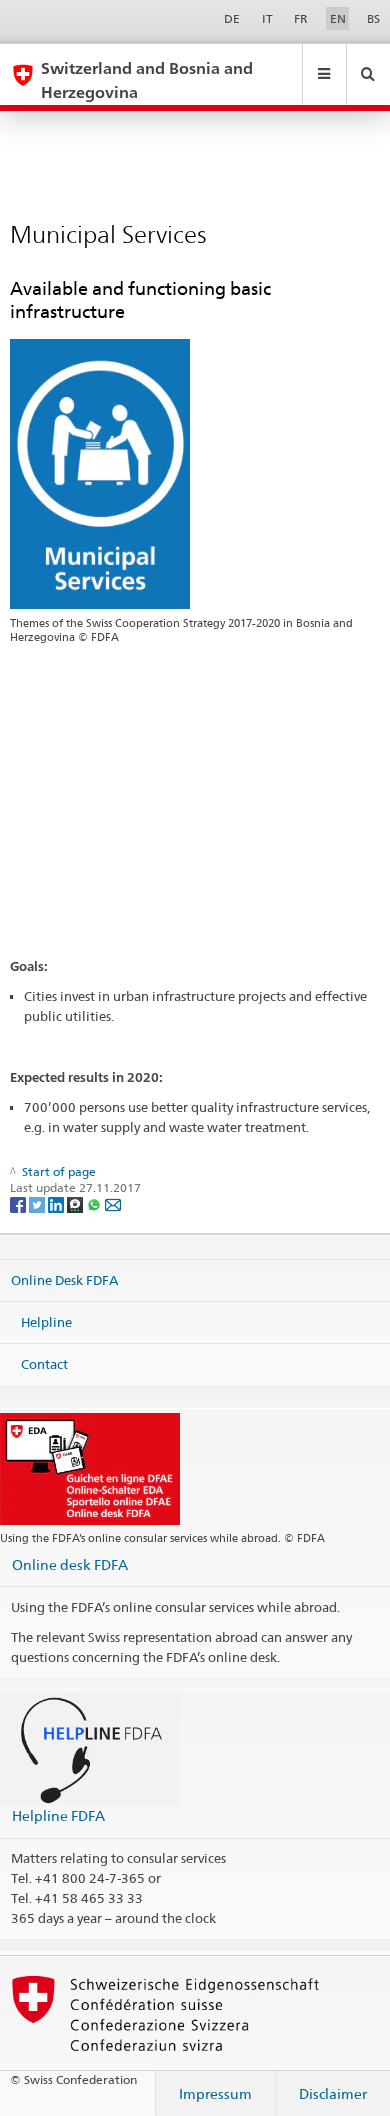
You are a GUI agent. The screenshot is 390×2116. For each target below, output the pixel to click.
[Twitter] (38, 1203)
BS (373, 18)
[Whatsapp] (95, 1203)
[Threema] (76, 1203)
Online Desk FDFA (64, 1280)
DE (232, 18)
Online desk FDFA (70, 1564)
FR (301, 18)
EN (338, 18)
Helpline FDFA (58, 1815)
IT (267, 18)
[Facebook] (19, 1203)
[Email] (113, 1203)
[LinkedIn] (57, 1203)
